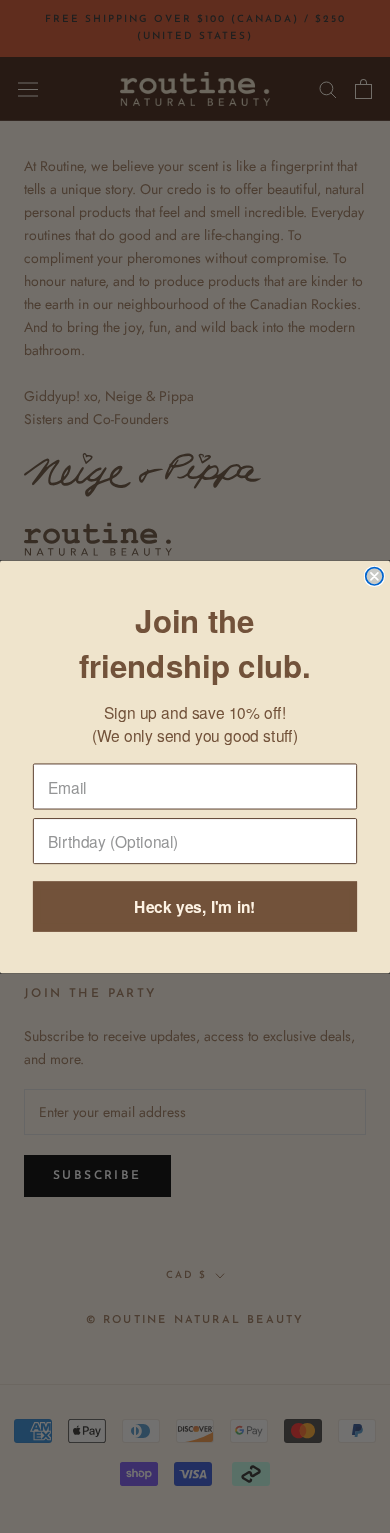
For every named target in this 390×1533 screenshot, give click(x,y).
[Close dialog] (374, 575)
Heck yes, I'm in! (194, 906)
